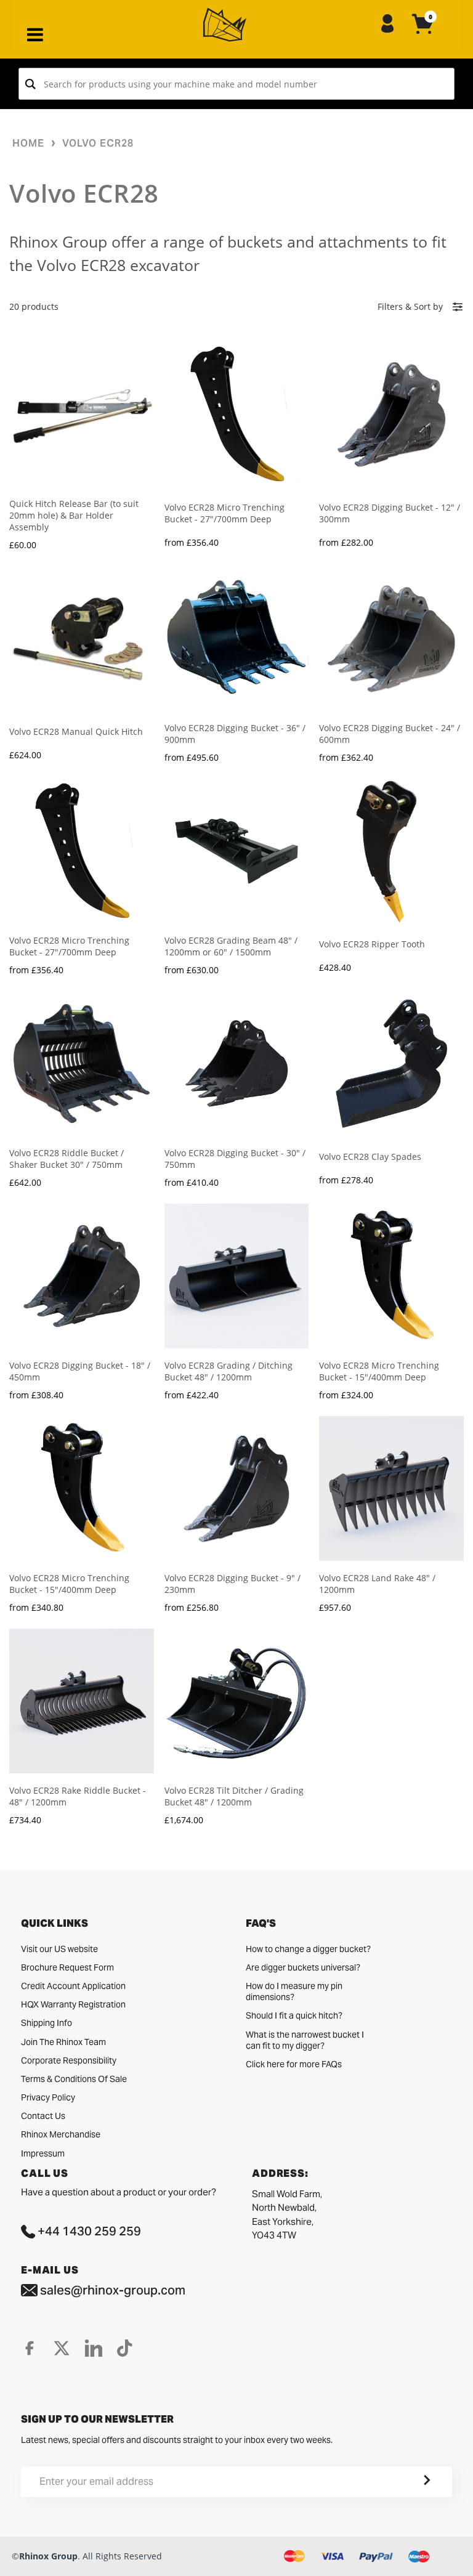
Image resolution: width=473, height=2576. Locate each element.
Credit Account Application (73, 1986)
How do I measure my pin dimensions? (294, 1991)
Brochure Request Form (67, 1967)
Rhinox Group (48, 2556)
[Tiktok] (125, 2348)
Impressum (43, 2153)
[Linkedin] (94, 2348)
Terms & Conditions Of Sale (74, 2079)
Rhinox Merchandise (61, 2134)
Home (28, 143)
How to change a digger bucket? (308, 1949)
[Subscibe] (412, 2482)
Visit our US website (59, 1949)
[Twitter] (62, 2348)
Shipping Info (46, 2023)
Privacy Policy (48, 2097)
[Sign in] (387, 25)
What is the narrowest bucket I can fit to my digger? (305, 2040)
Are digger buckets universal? (303, 1967)
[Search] (30, 84)
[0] (423, 34)
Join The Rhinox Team (63, 2042)
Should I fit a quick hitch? (294, 2015)
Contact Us (43, 2116)
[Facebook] (30, 2348)
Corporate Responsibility (69, 2060)
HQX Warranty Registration (73, 2004)
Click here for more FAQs (294, 2064)
